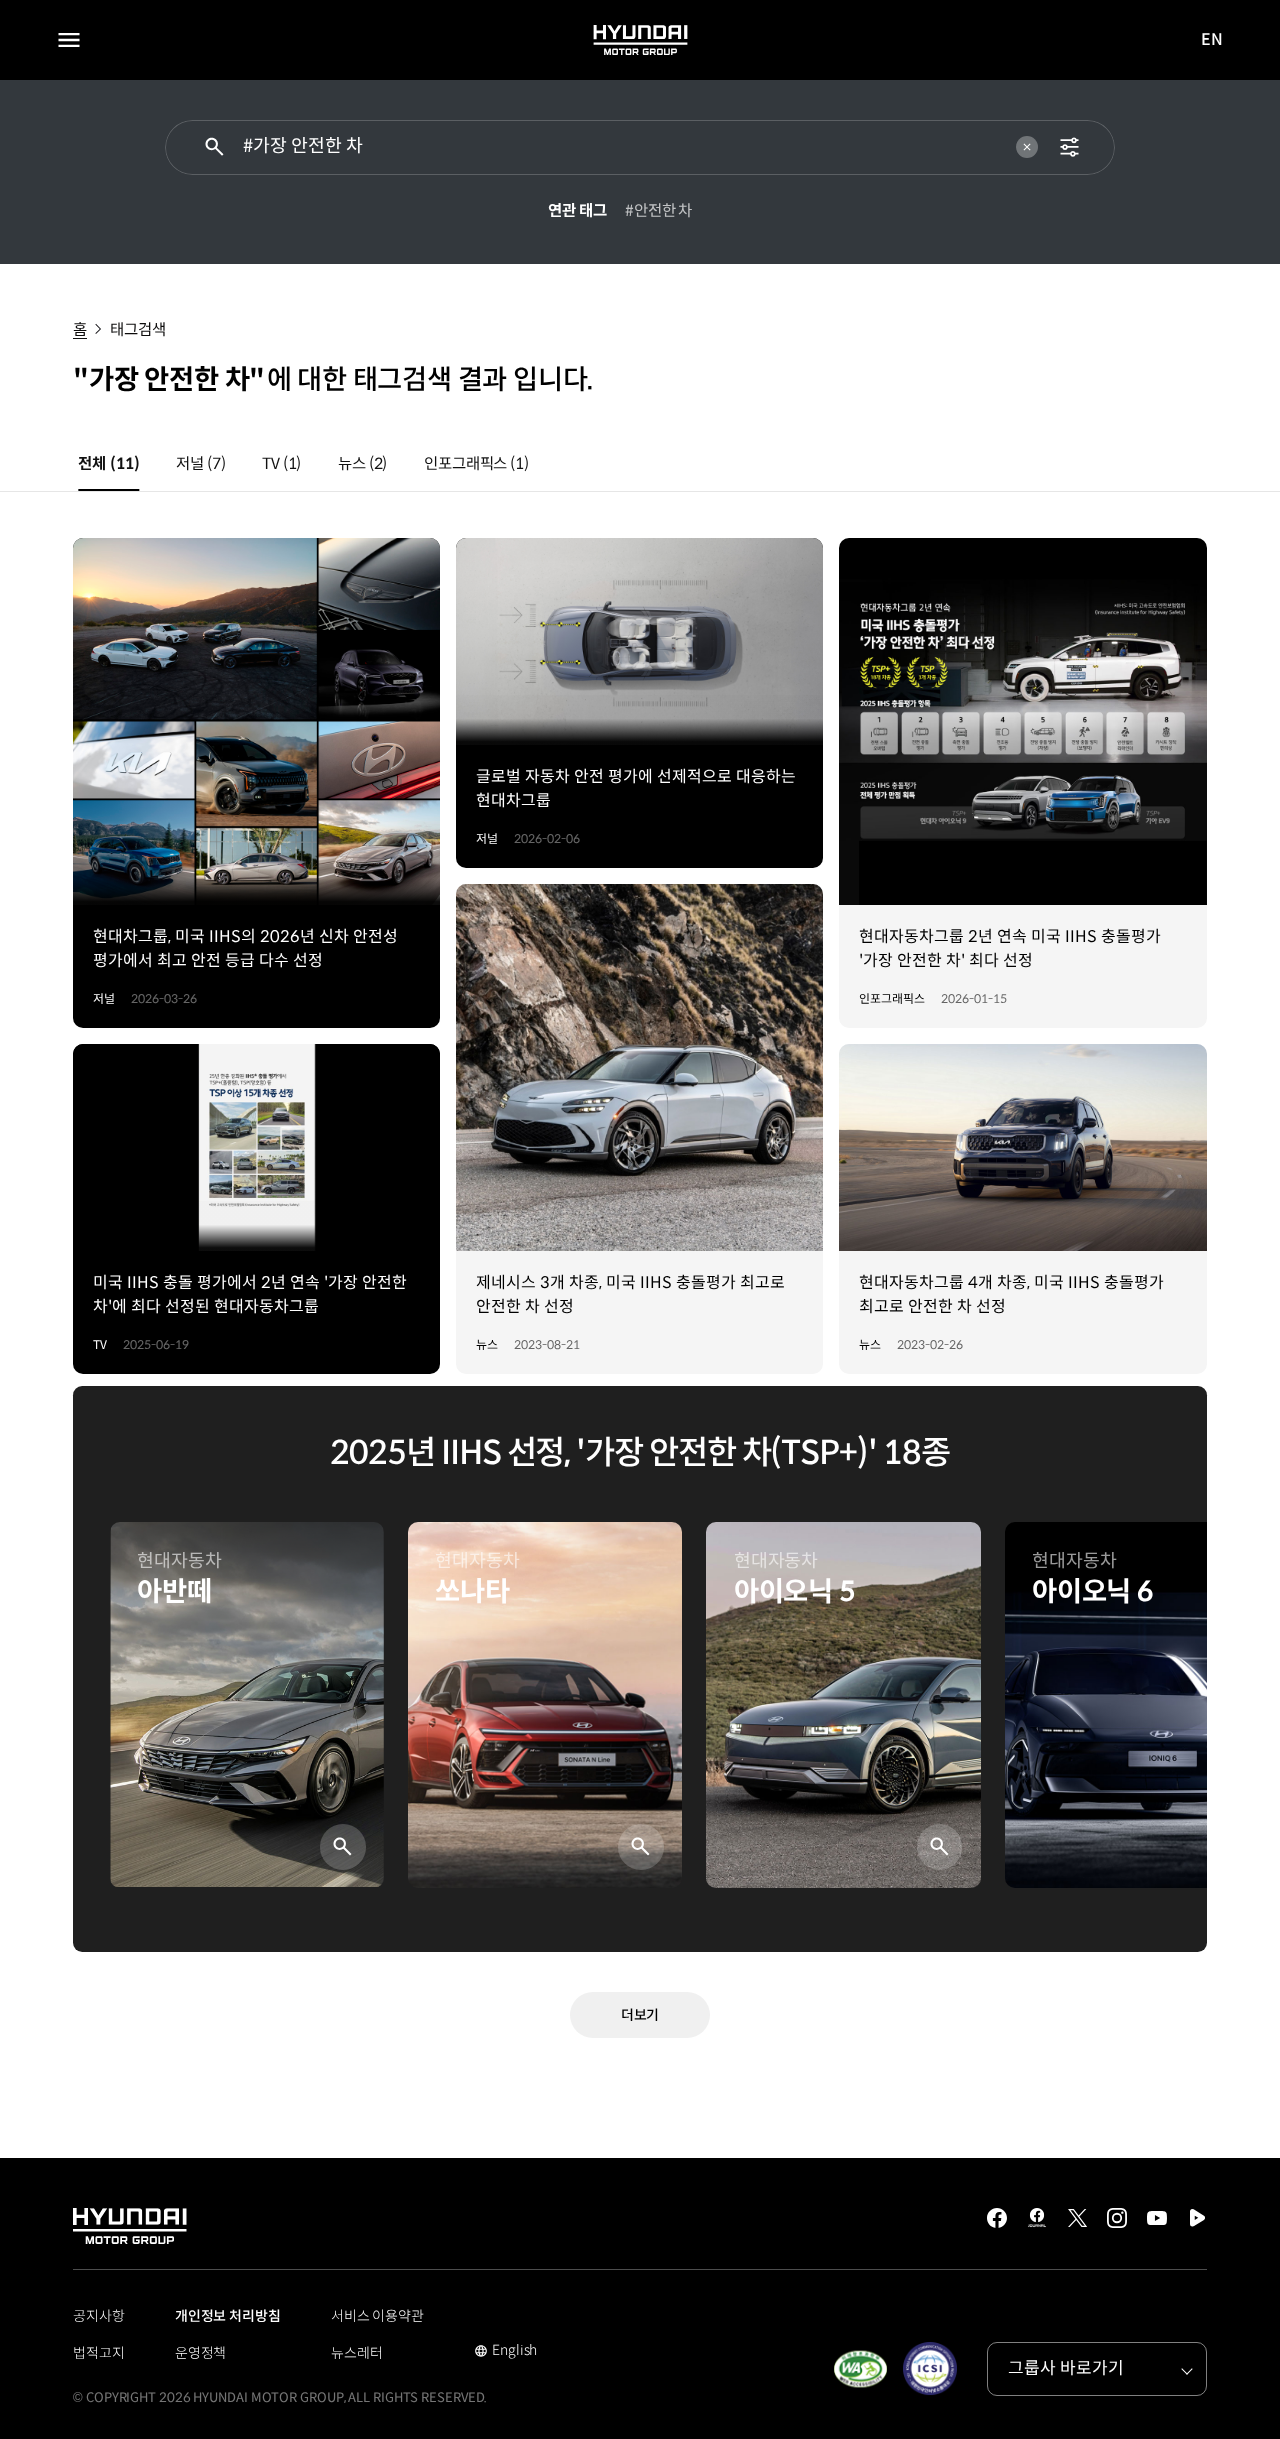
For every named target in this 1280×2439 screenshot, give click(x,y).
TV (281, 463)
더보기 (640, 2015)
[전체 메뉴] (69, 40)
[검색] (214, 147)
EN (1212, 40)
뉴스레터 (357, 2353)
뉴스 (362, 463)
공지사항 (99, 2316)
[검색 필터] (1069, 147)
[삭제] (1027, 147)
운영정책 (201, 2353)
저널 (200, 463)
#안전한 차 (658, 210)
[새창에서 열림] (860, 2369)
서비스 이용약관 (377, 2316)
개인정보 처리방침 (228, 2316)
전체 (108, 463)
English (505, 2352)
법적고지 (99, 2353)
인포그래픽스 (476, 463)
